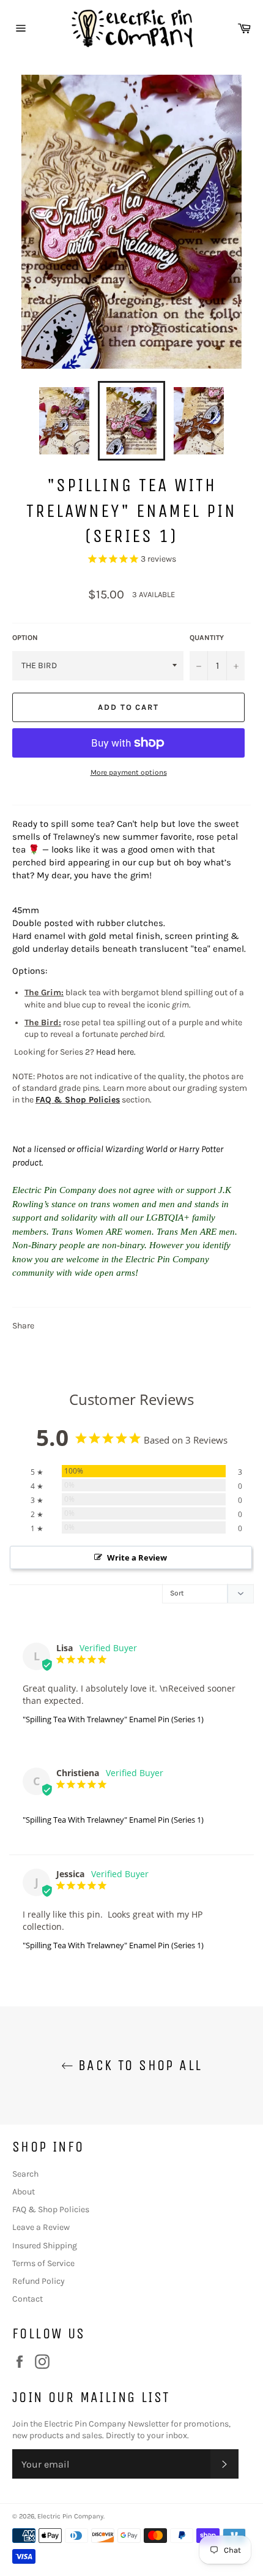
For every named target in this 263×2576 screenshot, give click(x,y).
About (24, 2192)
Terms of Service (43, 2263)
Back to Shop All (138, 2065)
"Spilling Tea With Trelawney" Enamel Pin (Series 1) (113, 1719)
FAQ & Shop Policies (78, 1100)
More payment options (129, 772)
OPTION (25, 638)
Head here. (116, 1052)
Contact (28, 2299)
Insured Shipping (45, 2246)
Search (25, 2174)
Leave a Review (41, 2227)
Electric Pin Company (70, 2516)
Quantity (207, 638)
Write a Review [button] (137, 1557)
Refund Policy (39, 2281)
